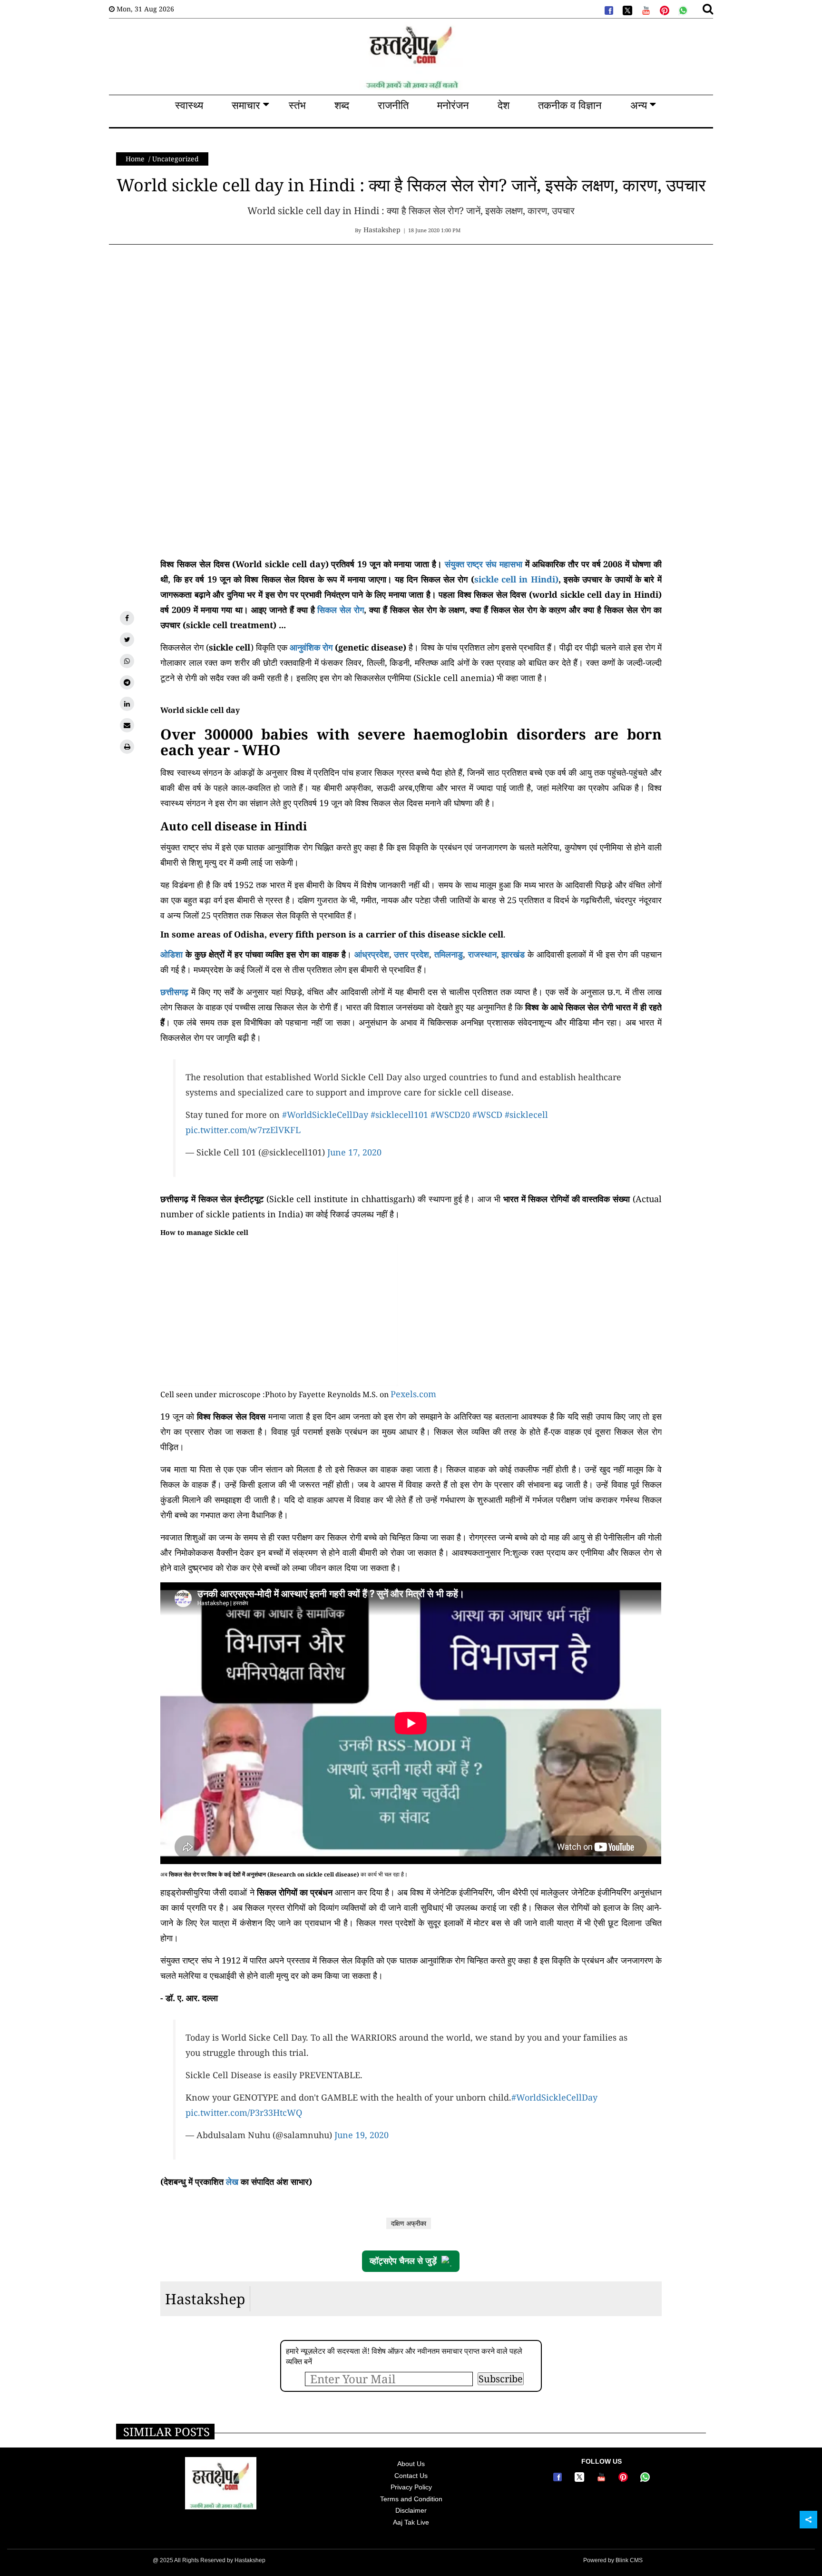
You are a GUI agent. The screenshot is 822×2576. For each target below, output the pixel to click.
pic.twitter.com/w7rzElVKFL (243, 1130)
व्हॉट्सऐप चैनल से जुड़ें (403, 2261)
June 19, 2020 (362, 2135)
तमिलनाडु (449, 954)
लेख (232, 2181)
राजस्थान (482, 954)
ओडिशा (171, 954)
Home (135, 159)
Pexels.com (413, 1394)
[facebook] (608, 10)
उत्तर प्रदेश (411, 954)
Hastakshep (205, 2299)
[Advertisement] (285, 326)
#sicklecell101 (399, 1115)
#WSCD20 (450, 1115)
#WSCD (487, 1115)
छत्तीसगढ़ (174, 992)
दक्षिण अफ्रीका (409, 2223)
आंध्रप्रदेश (372, 954)
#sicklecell (526, 1115)
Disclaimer (411, 2510)
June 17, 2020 (354, 1152)
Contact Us (411, 2476)
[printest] (664, 10)
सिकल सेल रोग (340, 610)
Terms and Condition (411, 2499)
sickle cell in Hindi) (516, 579)
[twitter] (626, 10)
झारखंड (513, 954)
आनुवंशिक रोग (311, 647)
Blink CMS (629, 2560)
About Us (411, 2464)
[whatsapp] (682, 10)
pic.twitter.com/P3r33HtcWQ (244, 2112)
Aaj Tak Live (411, 2522)
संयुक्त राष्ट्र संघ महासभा (484, 564)
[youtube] (645, 10)
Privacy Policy (411, 2487)
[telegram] (127, 682)
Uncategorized (176, 159)
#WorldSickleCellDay (325, 1115)
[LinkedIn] (127, 704)
